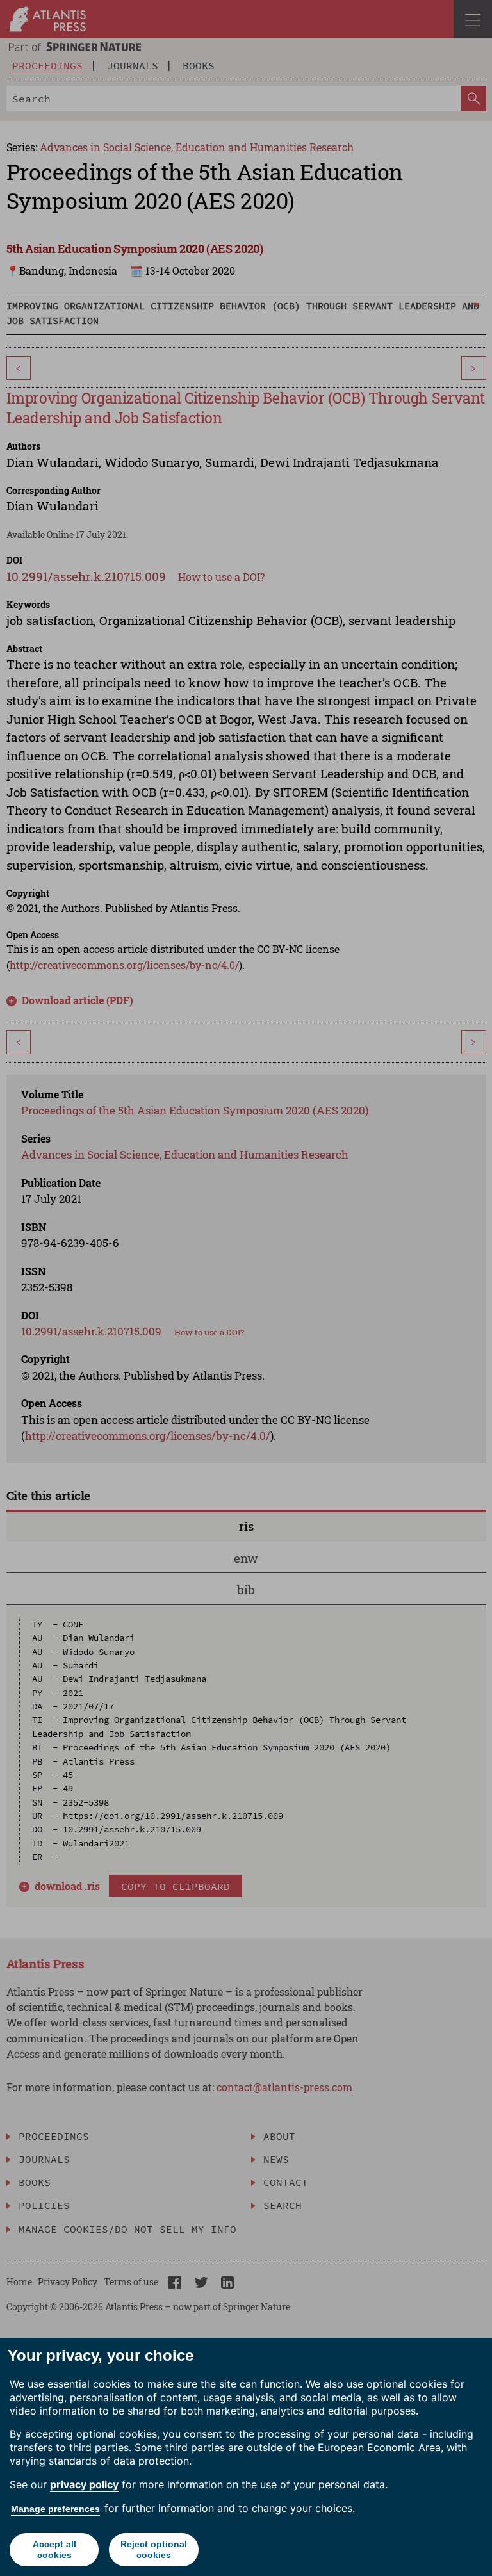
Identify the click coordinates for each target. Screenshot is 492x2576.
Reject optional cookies (154, 2549)
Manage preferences (55, 2509)
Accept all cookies (54, 2549)
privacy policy (84, 2484)
